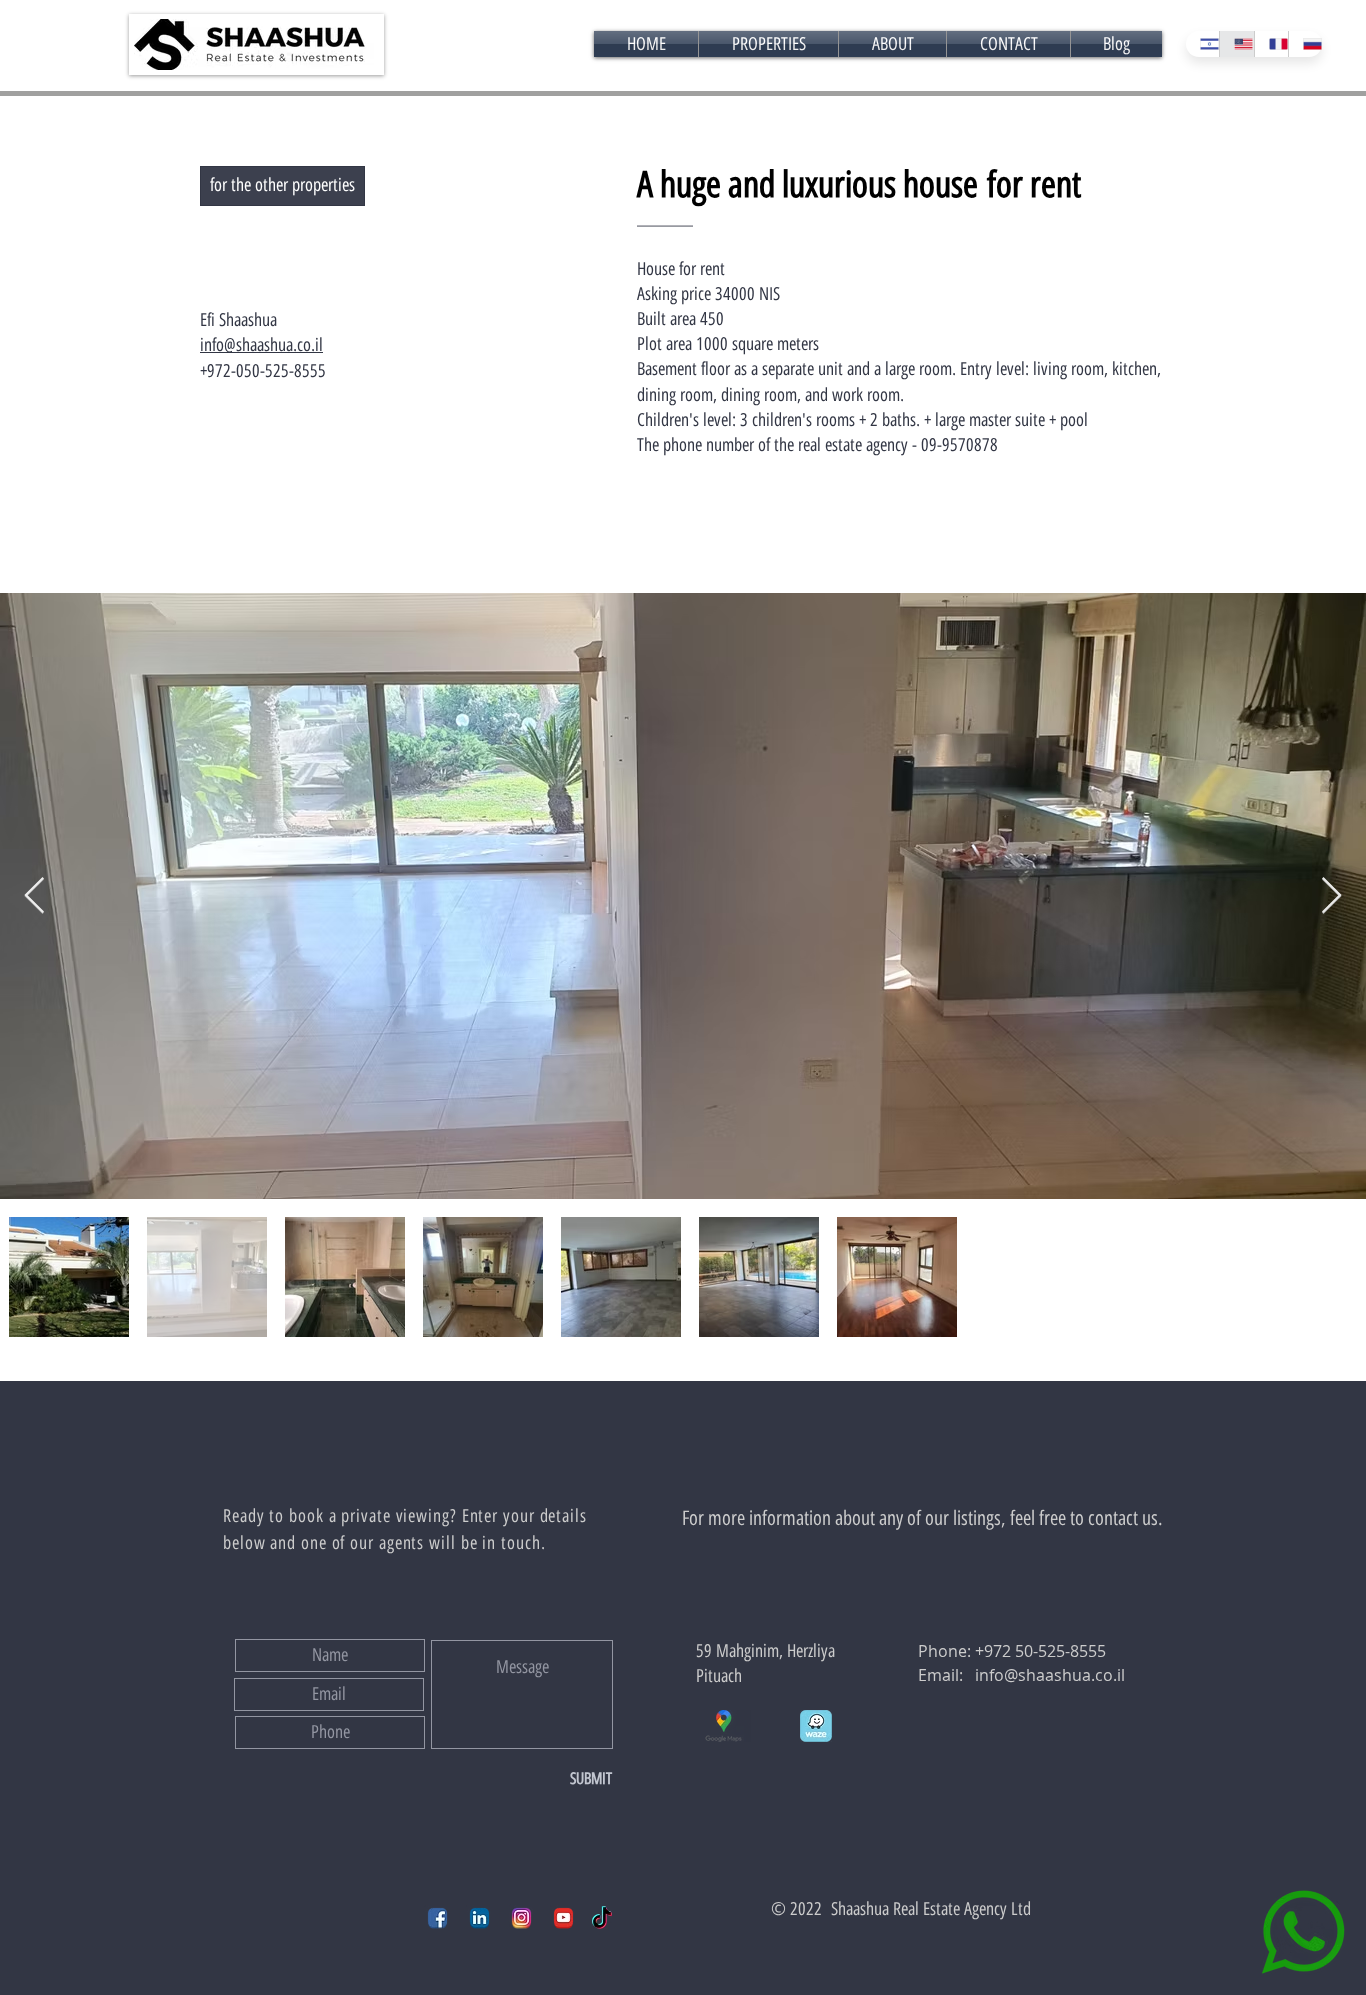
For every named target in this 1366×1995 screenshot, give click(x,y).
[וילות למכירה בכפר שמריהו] (521, 1917)
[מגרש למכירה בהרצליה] (563, 1917)
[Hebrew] (1202, 44)
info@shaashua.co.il (1050, 1675)
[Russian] (1305, 44)
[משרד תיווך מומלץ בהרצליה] (437, 1917)
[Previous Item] (34, 896)
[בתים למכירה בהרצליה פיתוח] (479, 1917)
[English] (1236, 44)
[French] (1271, 44)
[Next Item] (1331, 896)
